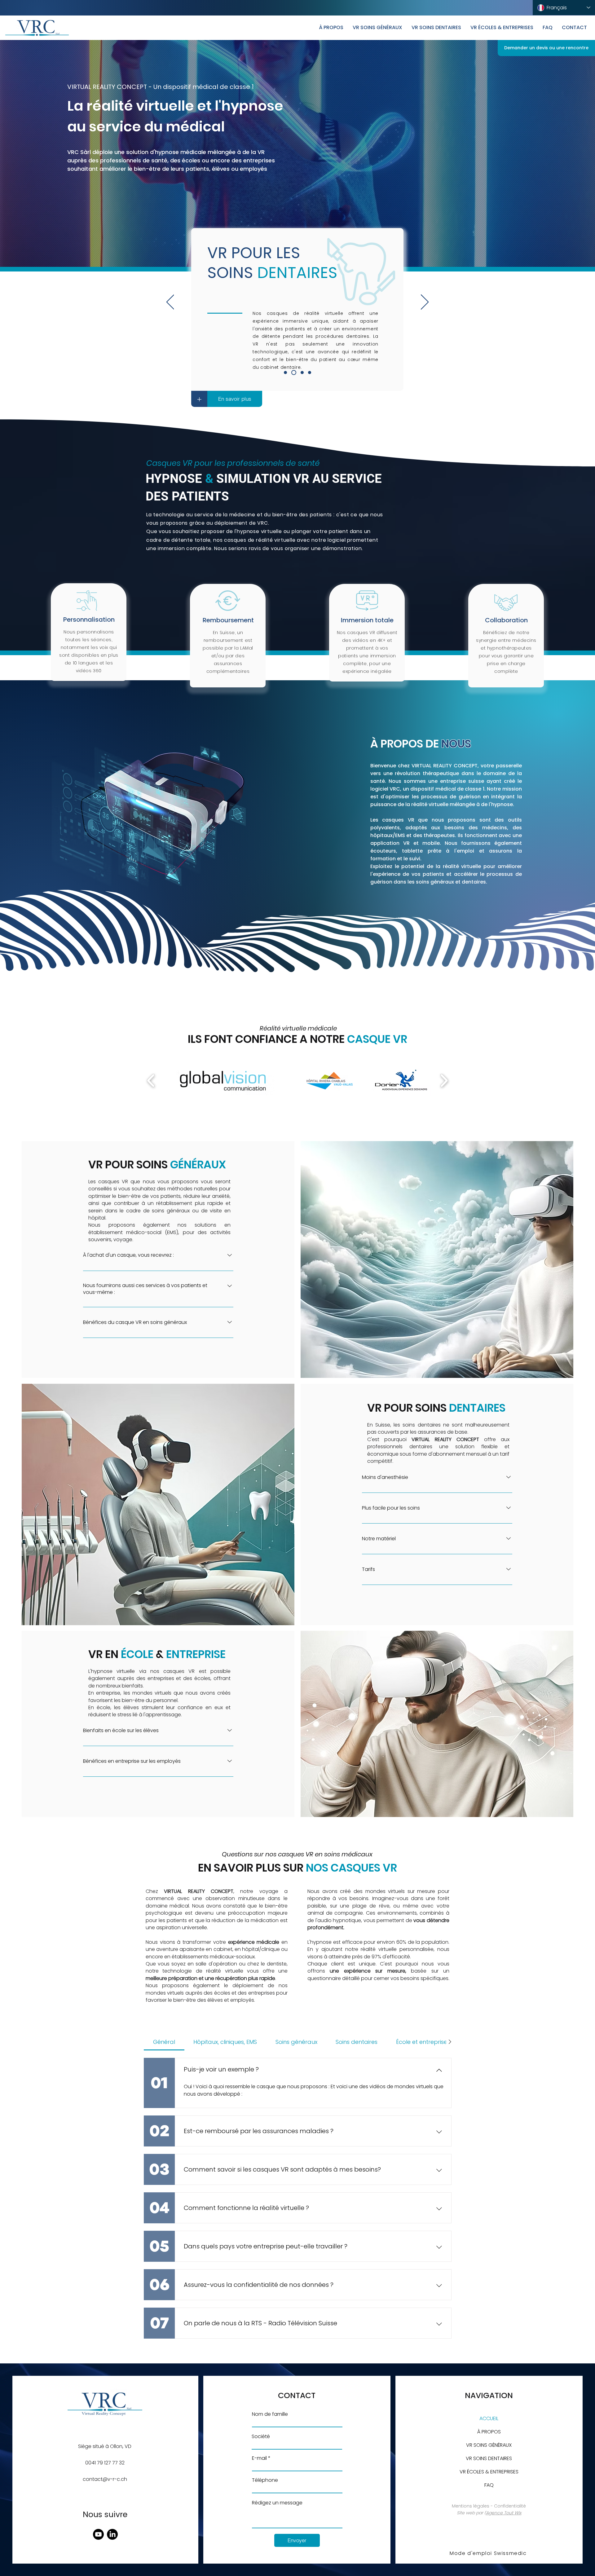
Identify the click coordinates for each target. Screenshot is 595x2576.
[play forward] (444, 1080)
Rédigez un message (277, 2503)
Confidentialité (510, 2506)
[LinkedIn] (112, 2534)
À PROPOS (489, 2432)
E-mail (259, 2458)
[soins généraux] (286, 373)
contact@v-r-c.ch (105, 2479)
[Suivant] (425, 302)
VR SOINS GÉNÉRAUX (489, 2445)
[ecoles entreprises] (302, 373)
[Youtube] (98, 2534)
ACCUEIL (489, 2418)
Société (261, 2437)
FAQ (489, 2485)
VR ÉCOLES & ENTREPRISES (489, 2472)
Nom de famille (270, 2414)
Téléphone (265, 2480)
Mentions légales (471, 2506)
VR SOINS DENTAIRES (489, 2458)
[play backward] (151, 1080)
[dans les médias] (310, 373)
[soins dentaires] (295, 373)
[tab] (164, 2042)
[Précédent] (170, 302)
